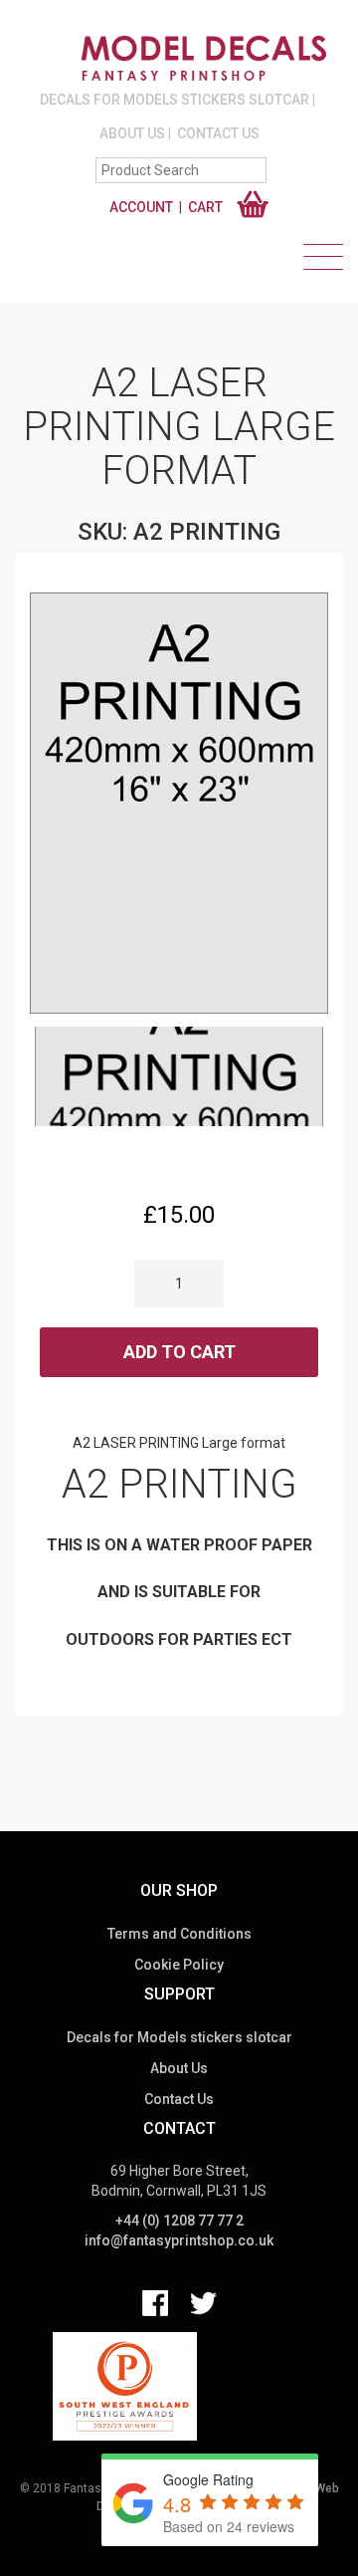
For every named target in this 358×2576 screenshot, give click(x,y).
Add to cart (179, 1352)
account (141, 207)
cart (205, 207)
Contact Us (218, 133)
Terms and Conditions (179, 1934)
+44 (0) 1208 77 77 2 (179, 2221)
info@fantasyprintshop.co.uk (179, 2240)
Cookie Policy (179, 1965)
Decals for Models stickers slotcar (175, 100)
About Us (132, 133)
